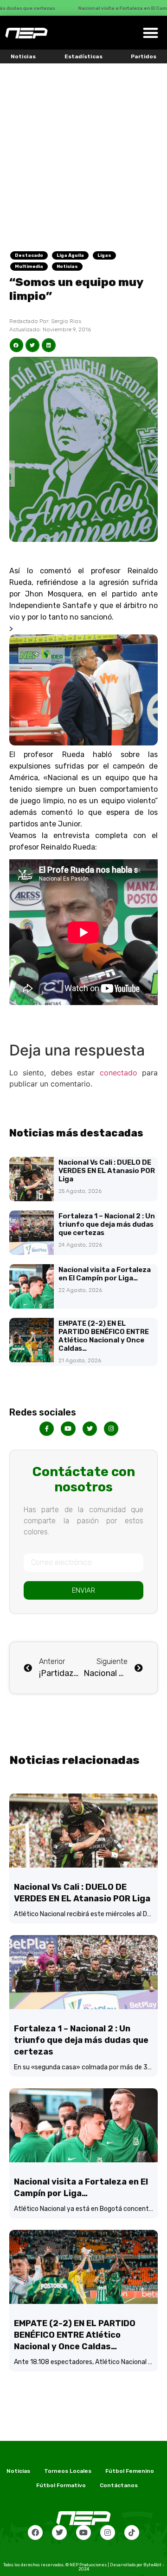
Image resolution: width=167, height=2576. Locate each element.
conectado (119, 1073)
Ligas (104, 255)
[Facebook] (35, 2533)
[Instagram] (108, 2533)
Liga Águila (70, 255)
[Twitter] (59, 2533)
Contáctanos (119, 2485)
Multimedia (29, 267)
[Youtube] (83, 2533)
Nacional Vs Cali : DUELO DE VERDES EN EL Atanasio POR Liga (107, 1171)
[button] (151, 33)
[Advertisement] (83, 151)
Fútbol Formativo (61, 2485)
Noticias (23, 56)
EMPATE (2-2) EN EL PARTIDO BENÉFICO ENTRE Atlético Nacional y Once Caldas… (104, 1336)
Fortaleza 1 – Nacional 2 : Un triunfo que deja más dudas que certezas (107, 1224)
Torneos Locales (68, 2471)
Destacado (29, 255)
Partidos (144, 56)
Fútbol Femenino (130, 2471)
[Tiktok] (132, 2533)
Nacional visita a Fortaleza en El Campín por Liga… (105, 1274)
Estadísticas (83, 56)
